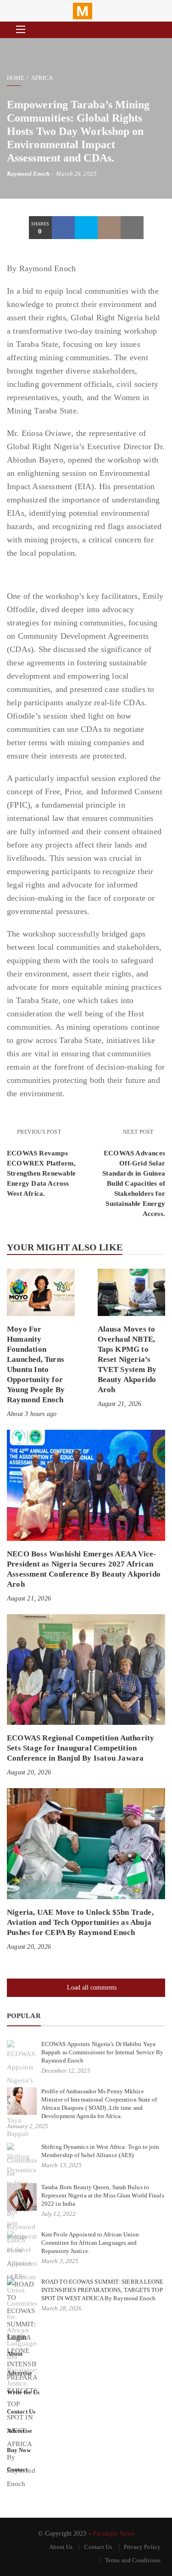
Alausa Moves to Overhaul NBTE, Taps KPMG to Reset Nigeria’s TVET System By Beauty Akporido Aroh (127, 1359)
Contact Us (21, 2412)
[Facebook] (63, 228)
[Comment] (109, 228)
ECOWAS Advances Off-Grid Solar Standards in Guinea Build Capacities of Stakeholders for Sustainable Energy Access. (134, 1183)
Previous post (39, 1132)
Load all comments (92, 1988)
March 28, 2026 (61, 2308)
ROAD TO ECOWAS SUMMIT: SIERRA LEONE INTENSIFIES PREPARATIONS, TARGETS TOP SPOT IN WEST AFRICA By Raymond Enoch (103, 2290)
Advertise (19, 2373)
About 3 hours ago (32, 1414)
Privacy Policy (142, 2547)
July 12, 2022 (58, 2214)
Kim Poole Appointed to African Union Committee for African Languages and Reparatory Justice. (90, 2243)
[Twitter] (86, 228)
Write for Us (23, 2392)
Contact (17, 2469)
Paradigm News (113, 2534)
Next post (139, 1132)
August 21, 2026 (120, 1404)
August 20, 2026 (29, 1772)
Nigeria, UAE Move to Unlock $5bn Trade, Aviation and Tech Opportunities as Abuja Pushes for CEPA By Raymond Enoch (80, 1922)
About (15, 2354)
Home (16, 78)
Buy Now (19, 2450)
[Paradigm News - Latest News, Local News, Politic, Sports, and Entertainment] (83, 11)
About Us (61, 2547)
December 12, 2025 (66, 2071)
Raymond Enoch (28, 174)
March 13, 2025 (61, 2165)
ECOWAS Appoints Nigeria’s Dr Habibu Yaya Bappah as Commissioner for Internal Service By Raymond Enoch (103, 2052)
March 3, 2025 (60, 2261)
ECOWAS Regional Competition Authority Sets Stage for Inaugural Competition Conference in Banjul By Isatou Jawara (80, 1748)
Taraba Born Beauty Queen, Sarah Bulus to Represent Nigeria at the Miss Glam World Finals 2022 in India (103, 2195)
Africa (42, 78)
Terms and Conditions (133, 2560)
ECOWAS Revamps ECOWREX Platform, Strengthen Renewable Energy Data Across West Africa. (41, 1173)
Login (17, 2337)
